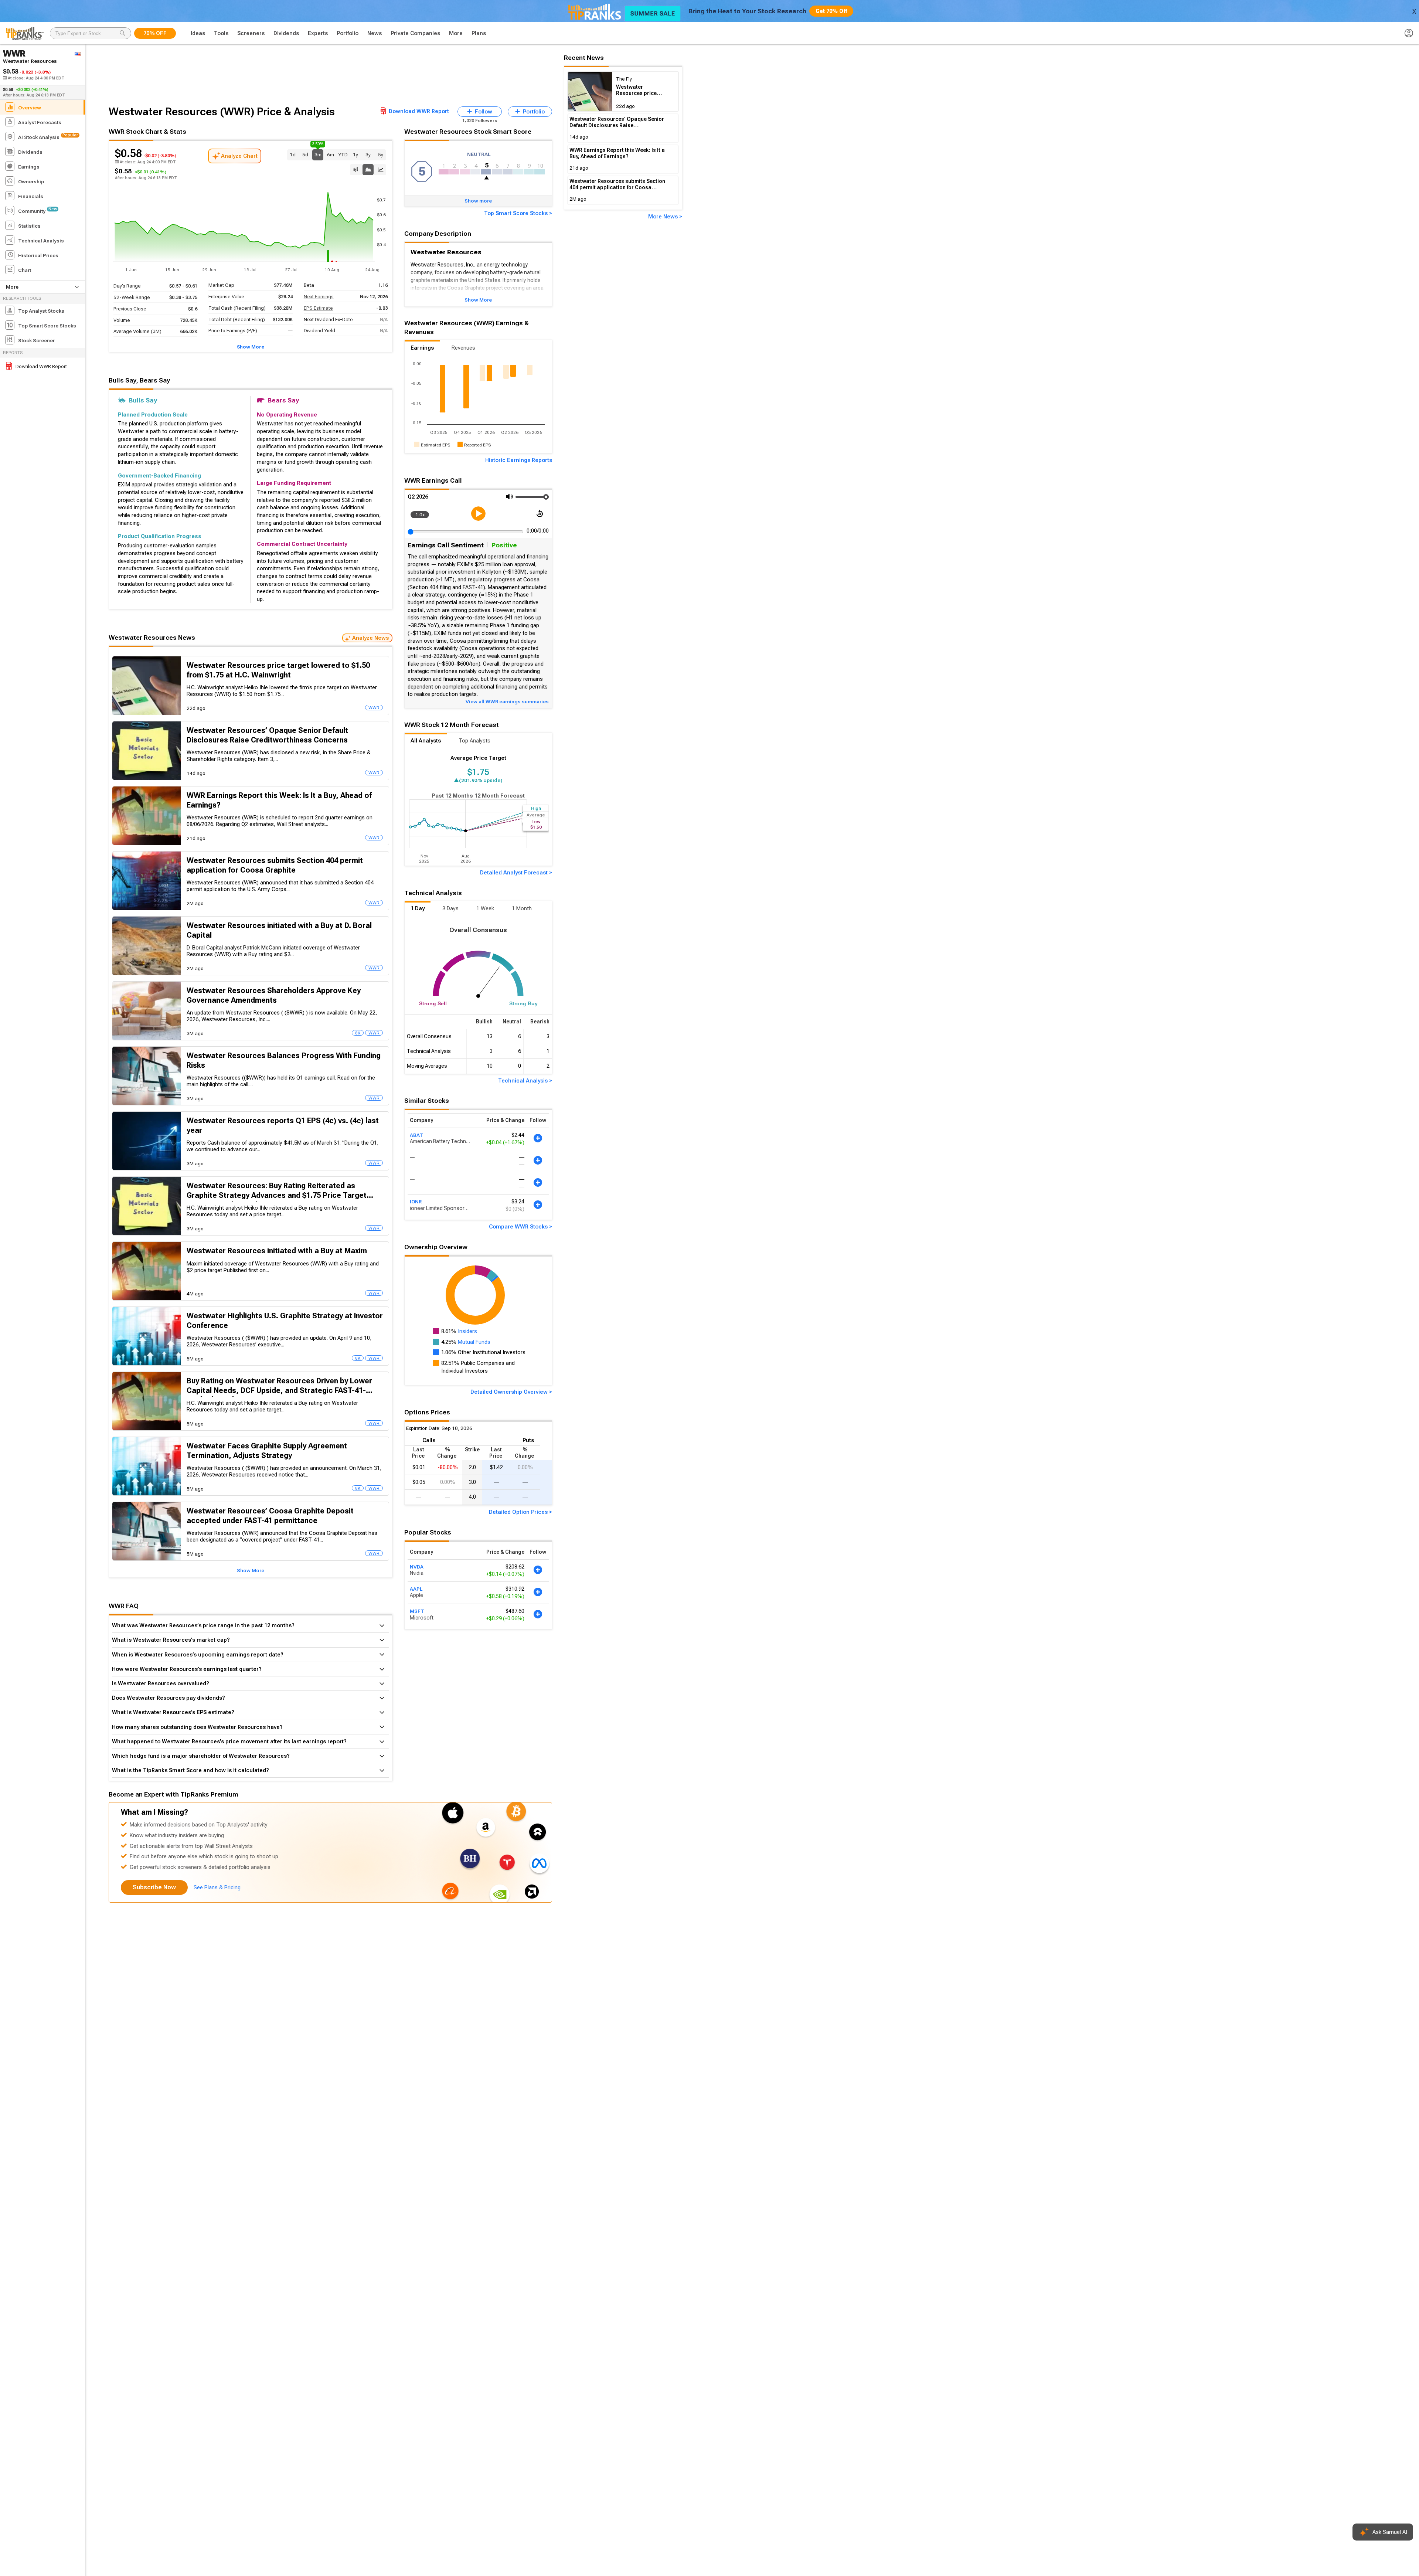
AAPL (416, 1589)
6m (331, 154)
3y (368, 154)
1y (355, 154)
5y (381, 154)
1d (293, 154)
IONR (416, 1202)
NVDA (417, 1567)
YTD (343, 154)
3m (318, 154)
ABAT (416, 1135)
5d (305, 154)
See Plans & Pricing (217, 1887)
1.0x (420, 514)
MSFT (417, 1611)
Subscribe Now (154, 1887)
